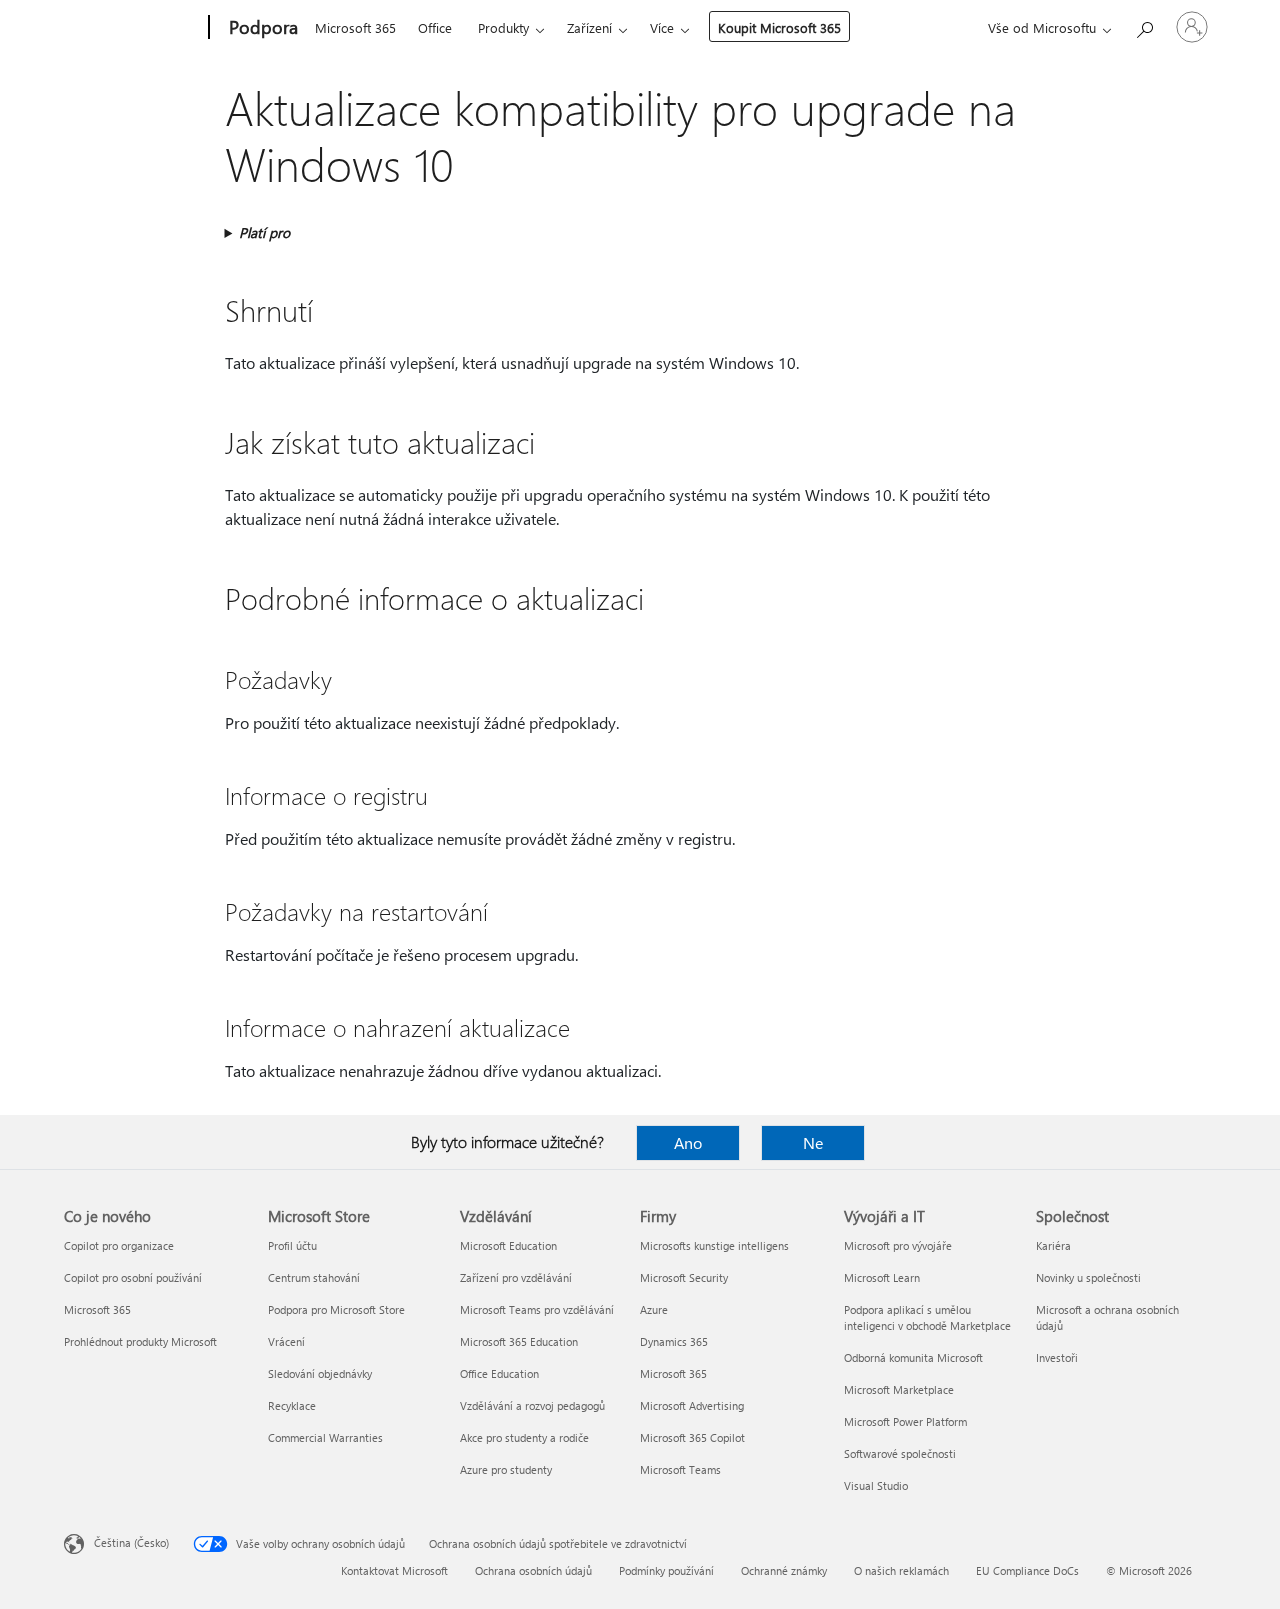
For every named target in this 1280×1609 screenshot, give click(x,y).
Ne (813, 1142)
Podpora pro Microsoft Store (336, 1309)
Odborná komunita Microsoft (913, 1357)
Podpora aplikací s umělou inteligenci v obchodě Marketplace (927, 1317)
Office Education (499, 1373)
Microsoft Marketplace (899, 1389)
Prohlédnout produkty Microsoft (140, 1341)
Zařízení (589, 27)
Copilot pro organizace (119, 1245)
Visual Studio (876, 1485)
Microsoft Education (508, 1245)
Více (662, 27)
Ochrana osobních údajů (533, 1570)
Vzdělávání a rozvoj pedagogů (532, 1405)
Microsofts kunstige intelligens (714, 1245)
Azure (654, 1309)
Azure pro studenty (506, 1469)
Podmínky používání (666, 1570)
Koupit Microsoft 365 (779, 27)
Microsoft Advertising (692, 1405)
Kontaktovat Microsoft (394, 1570)
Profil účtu (292, 1245)
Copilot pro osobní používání (133, 1277)
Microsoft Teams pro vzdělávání (537, 1309)
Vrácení (286, 1341)
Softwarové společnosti (900, 1453)
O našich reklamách (901, 1570)
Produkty (503, 27)
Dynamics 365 (674, 1341)
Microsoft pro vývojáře (898, 1245)
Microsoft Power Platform (905, 1421)
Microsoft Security (684, 1277)
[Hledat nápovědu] (1144, 25)
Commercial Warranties (325, 1437)
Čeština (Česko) (131, 1542)
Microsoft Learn (882, 1277)
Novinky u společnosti (1088, 1277)
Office (435, 27)
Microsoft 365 (355, 27)
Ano (688, 1142)
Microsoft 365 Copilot (692, 1437)
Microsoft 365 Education (519, 1341)
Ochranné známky (784, 1570)
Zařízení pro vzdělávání (516, 1277)
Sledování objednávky (320, 1373)
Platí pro (264, 232)
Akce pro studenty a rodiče (524, 1437)
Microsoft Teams (680, 1469)
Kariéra (1053, 1245)
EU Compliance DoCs (1027, 1570)
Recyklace (292, 1405)
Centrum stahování (314, 1277)
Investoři (1057, 1357)
